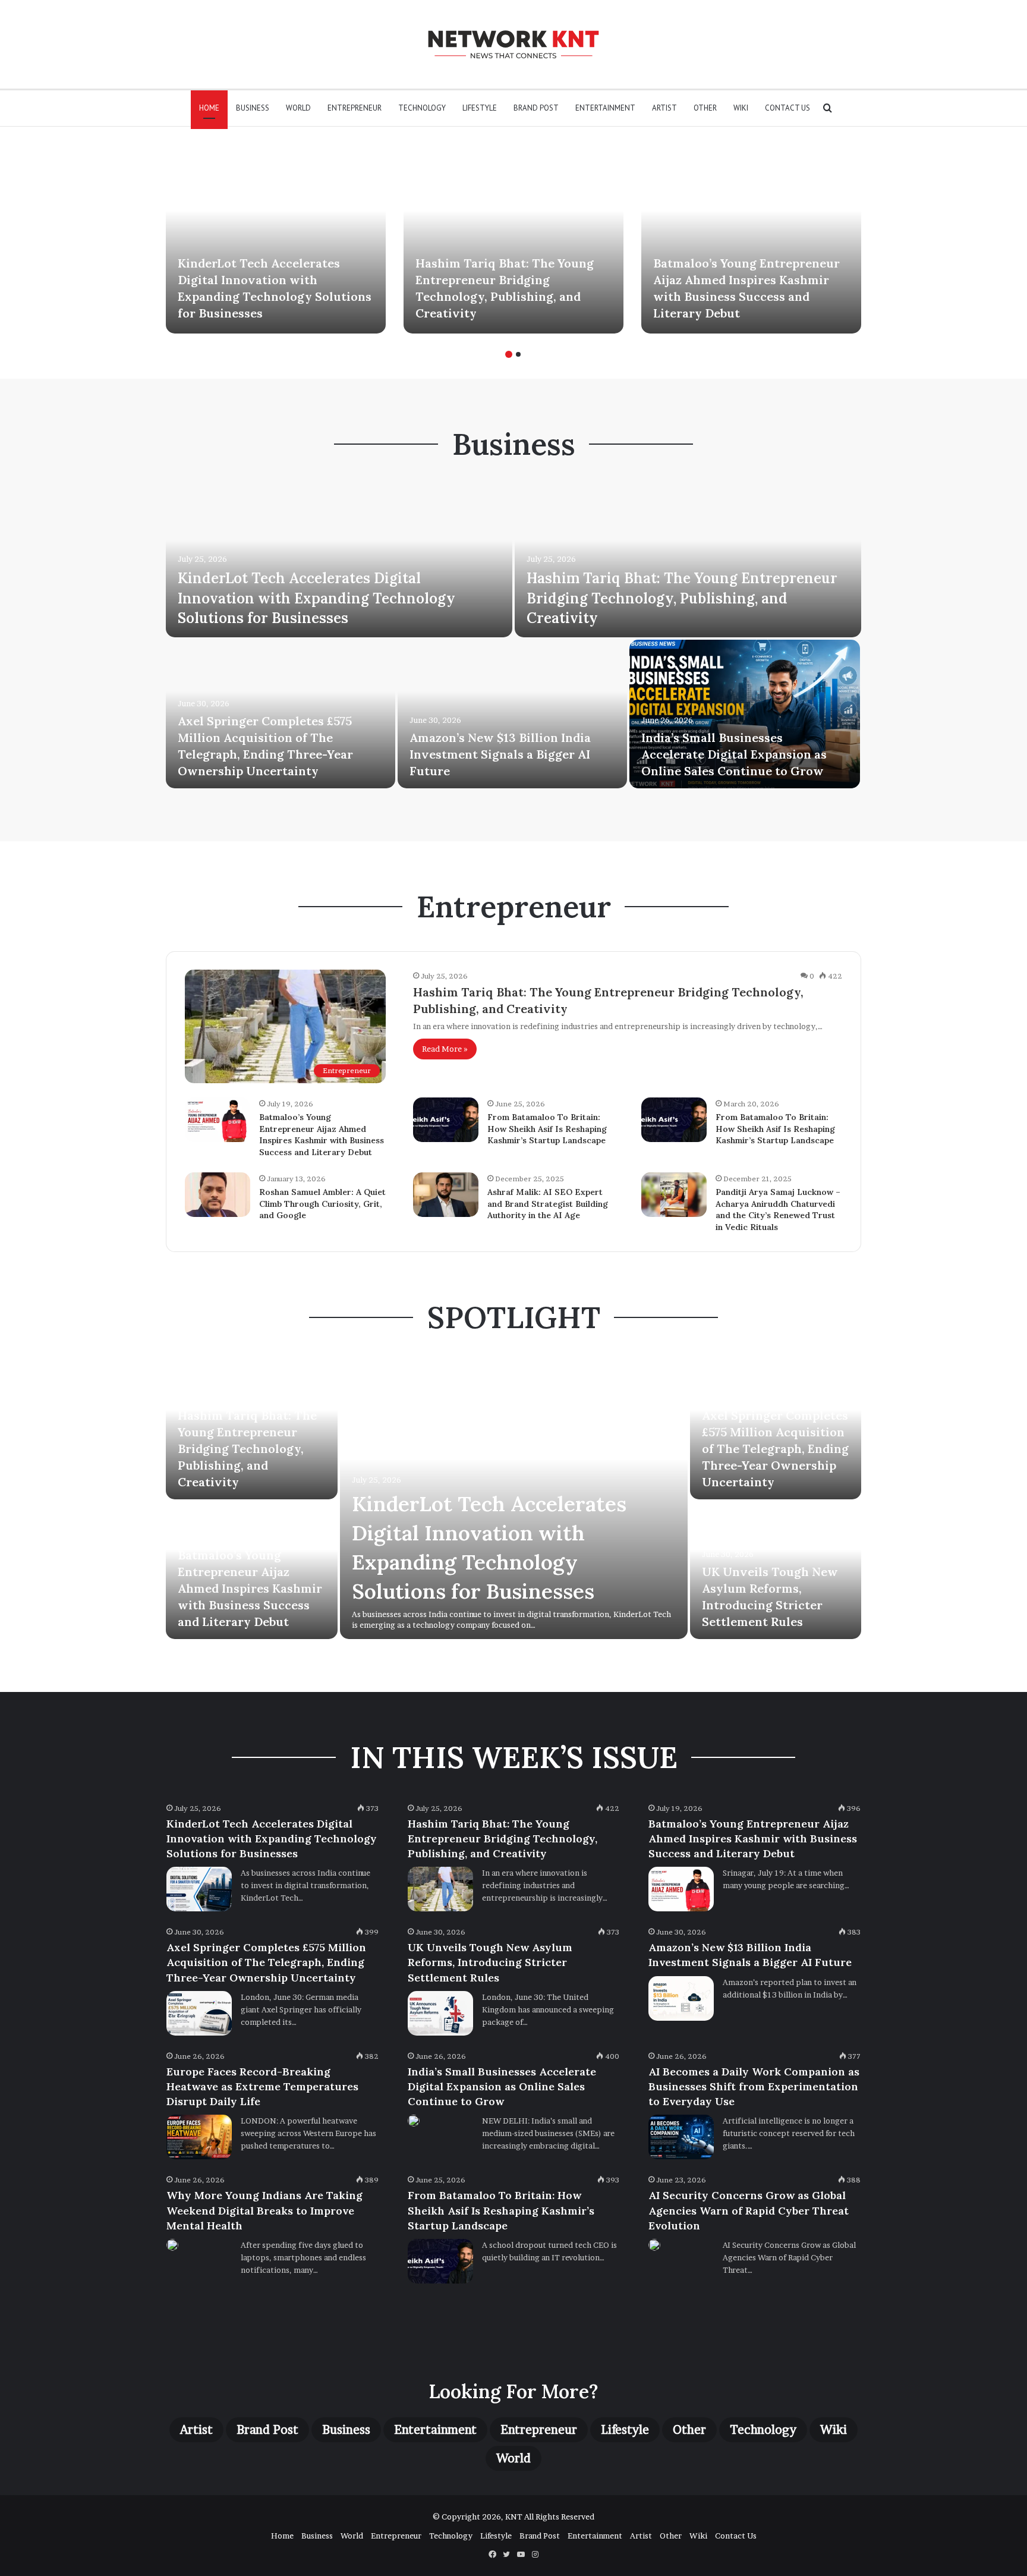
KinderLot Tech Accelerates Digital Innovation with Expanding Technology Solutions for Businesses (316, 598)
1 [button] (509, 354)
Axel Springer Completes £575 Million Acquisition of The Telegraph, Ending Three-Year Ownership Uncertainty (775, 1449)
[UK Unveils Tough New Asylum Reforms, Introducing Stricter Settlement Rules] (440, 2013)
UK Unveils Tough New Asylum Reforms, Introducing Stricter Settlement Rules (490, 1962)
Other (705, 108)
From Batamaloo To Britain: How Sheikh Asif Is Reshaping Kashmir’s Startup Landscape (547, 1129)
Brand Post (536, 108)
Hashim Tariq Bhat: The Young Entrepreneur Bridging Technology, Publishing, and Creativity (682, 598)
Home (209, 108)
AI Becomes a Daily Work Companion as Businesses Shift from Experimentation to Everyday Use (754, 2086)
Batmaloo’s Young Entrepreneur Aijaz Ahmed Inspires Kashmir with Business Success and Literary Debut (322, 1135)
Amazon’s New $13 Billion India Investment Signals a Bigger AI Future (500, 754)
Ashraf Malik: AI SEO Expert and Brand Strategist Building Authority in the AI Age (548, 1204)
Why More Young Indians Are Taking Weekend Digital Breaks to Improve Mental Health (264, 2210)
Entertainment (605, 108)
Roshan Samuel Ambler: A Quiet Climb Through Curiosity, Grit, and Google (322, 1204)
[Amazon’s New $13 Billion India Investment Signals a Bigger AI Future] (512, 714)
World (298, 108)
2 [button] (518, 354)
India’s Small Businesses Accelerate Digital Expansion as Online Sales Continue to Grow (734, 754)
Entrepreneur (355, 108)
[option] (276, 239)
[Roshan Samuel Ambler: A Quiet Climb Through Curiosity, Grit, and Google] (218, 1195)
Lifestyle (480, 108)
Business (253, 108)
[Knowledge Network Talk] (513, 44)
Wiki (741, 108)
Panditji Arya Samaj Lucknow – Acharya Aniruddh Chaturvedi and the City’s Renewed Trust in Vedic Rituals (778, 1210)
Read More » (445, 1049)
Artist (664, 108)
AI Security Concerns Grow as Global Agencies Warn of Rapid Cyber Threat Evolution (749, 2210)
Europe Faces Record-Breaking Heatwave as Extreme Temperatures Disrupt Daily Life (262, 2086)
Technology (422, 108)
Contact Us (787, 108)
